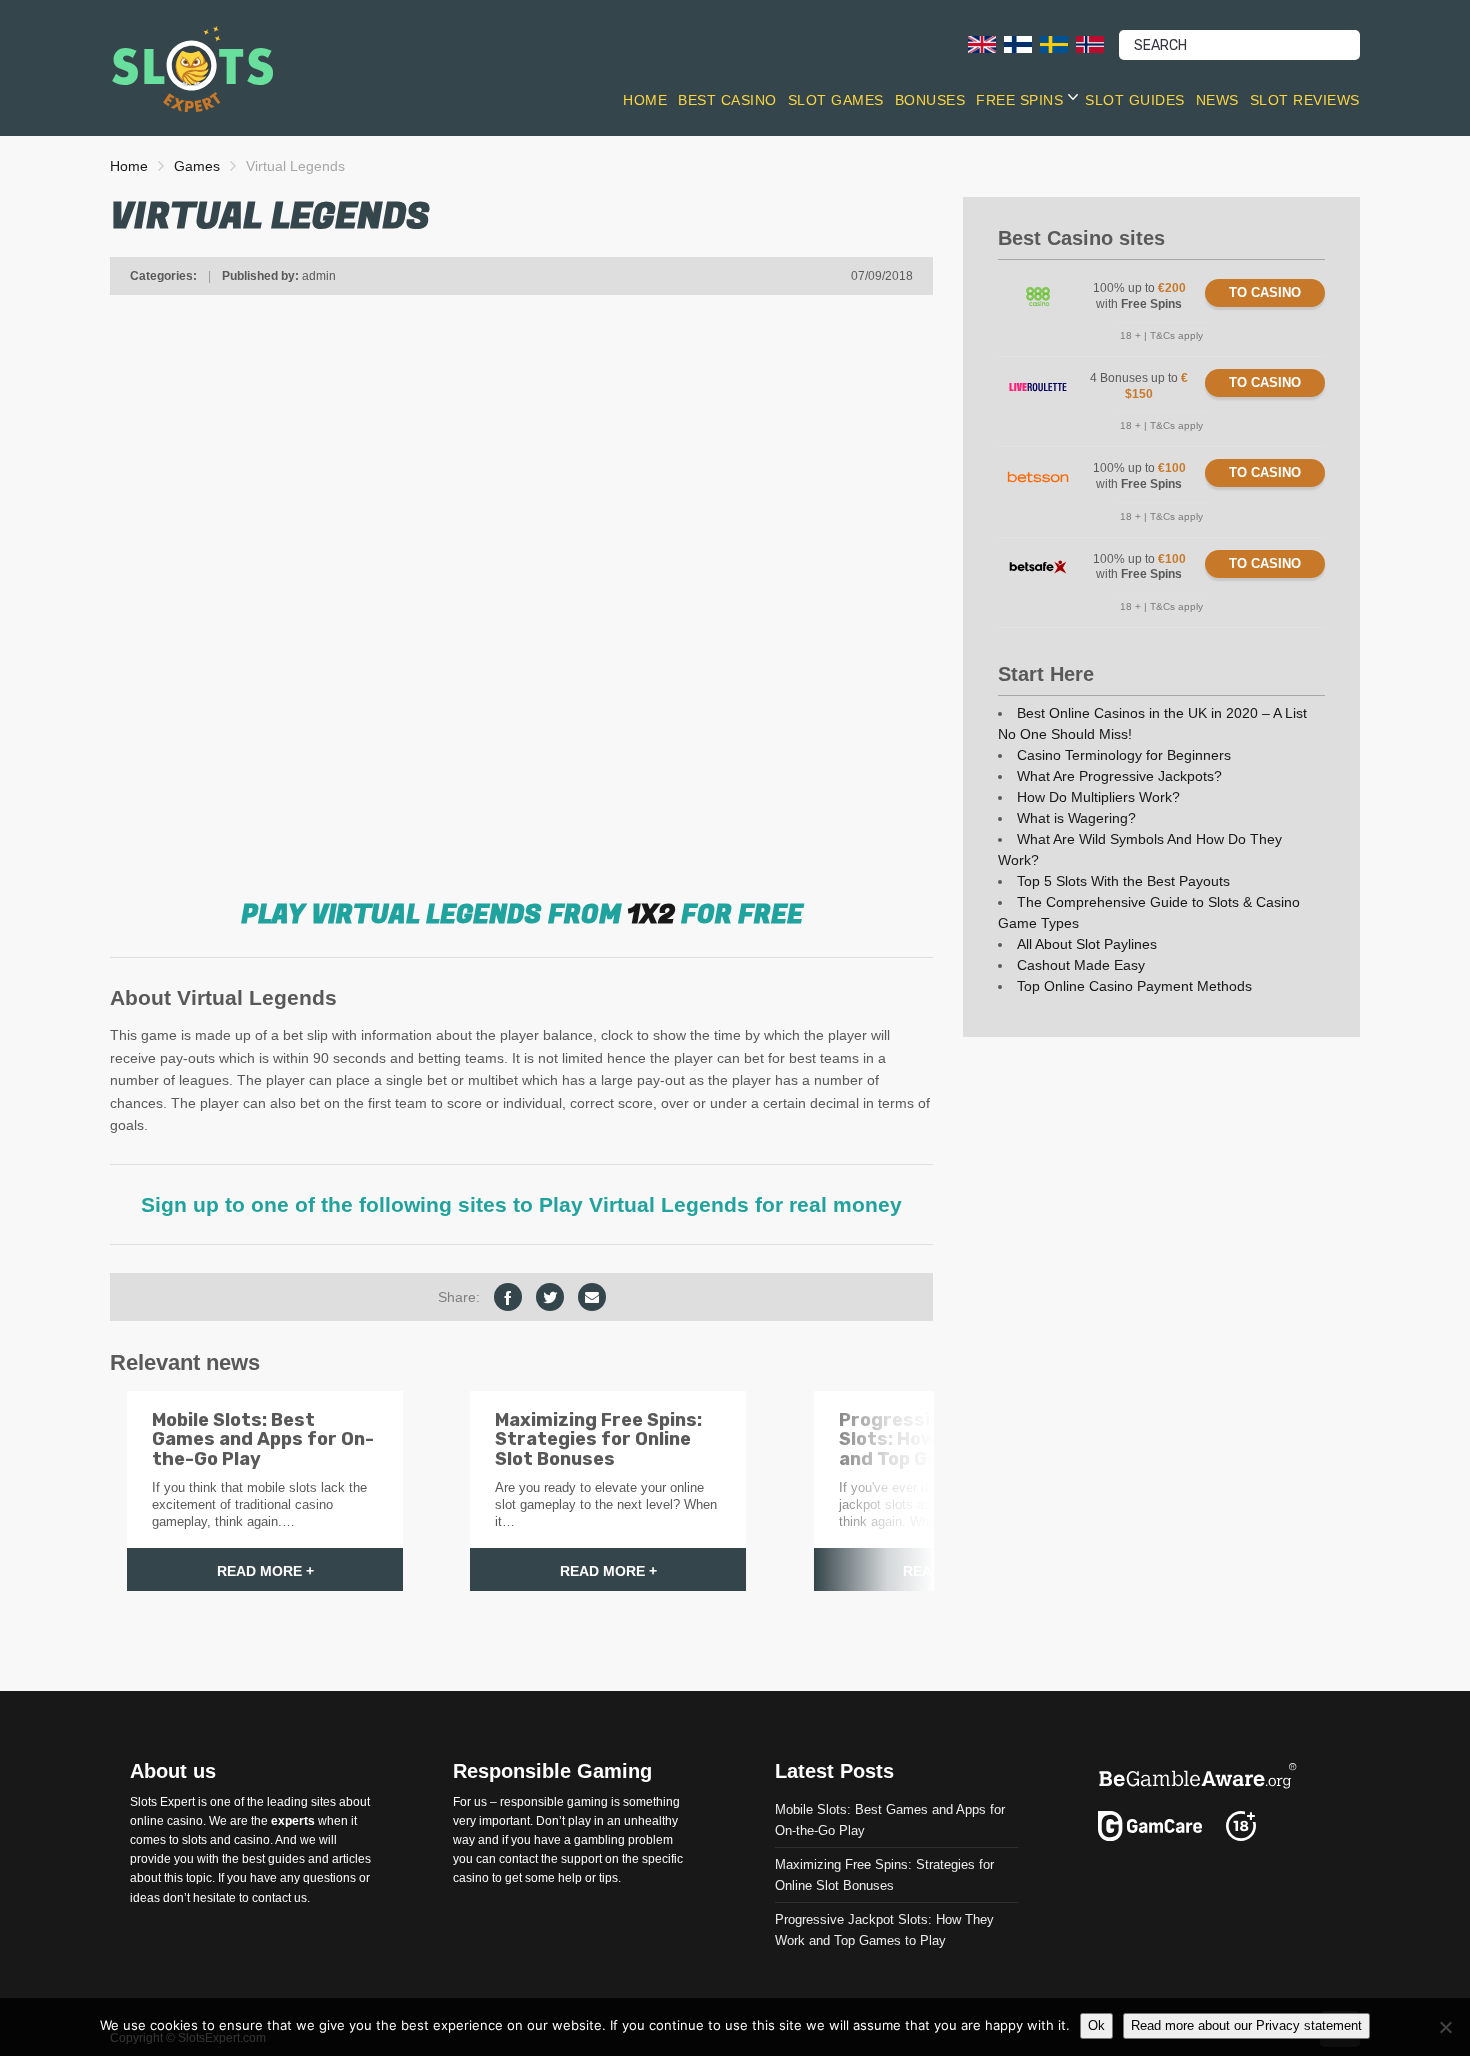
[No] (1445, 2027)
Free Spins (1019, 100)
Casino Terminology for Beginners (1124, 755)
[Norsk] (1090, 43)
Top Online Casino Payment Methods (1134, 986)
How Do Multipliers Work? (1098, 797)
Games (197, 166)
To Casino (1265, 292)
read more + (265, 1571)
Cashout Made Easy (1081, 965)
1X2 (651, 915)
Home (645, 100)
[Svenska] (1054, 43)
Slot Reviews (1305, 100)
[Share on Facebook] (508, 1297)
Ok (1096, 2025)
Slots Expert (162, 1801)
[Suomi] (1018, 43)
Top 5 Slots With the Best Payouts (1123, 881)
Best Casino (727, 100)
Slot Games (836, 100)
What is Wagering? (1076, 818)
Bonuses (930, 100)
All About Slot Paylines (1087, 944)
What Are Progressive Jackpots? (1119, 776)
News (1217, 100)
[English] (982, 43)
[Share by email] (592, 1297)
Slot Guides (1135, 100)
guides (286, 1859)
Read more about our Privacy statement (1246, 2025)
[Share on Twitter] (550, 1297)
